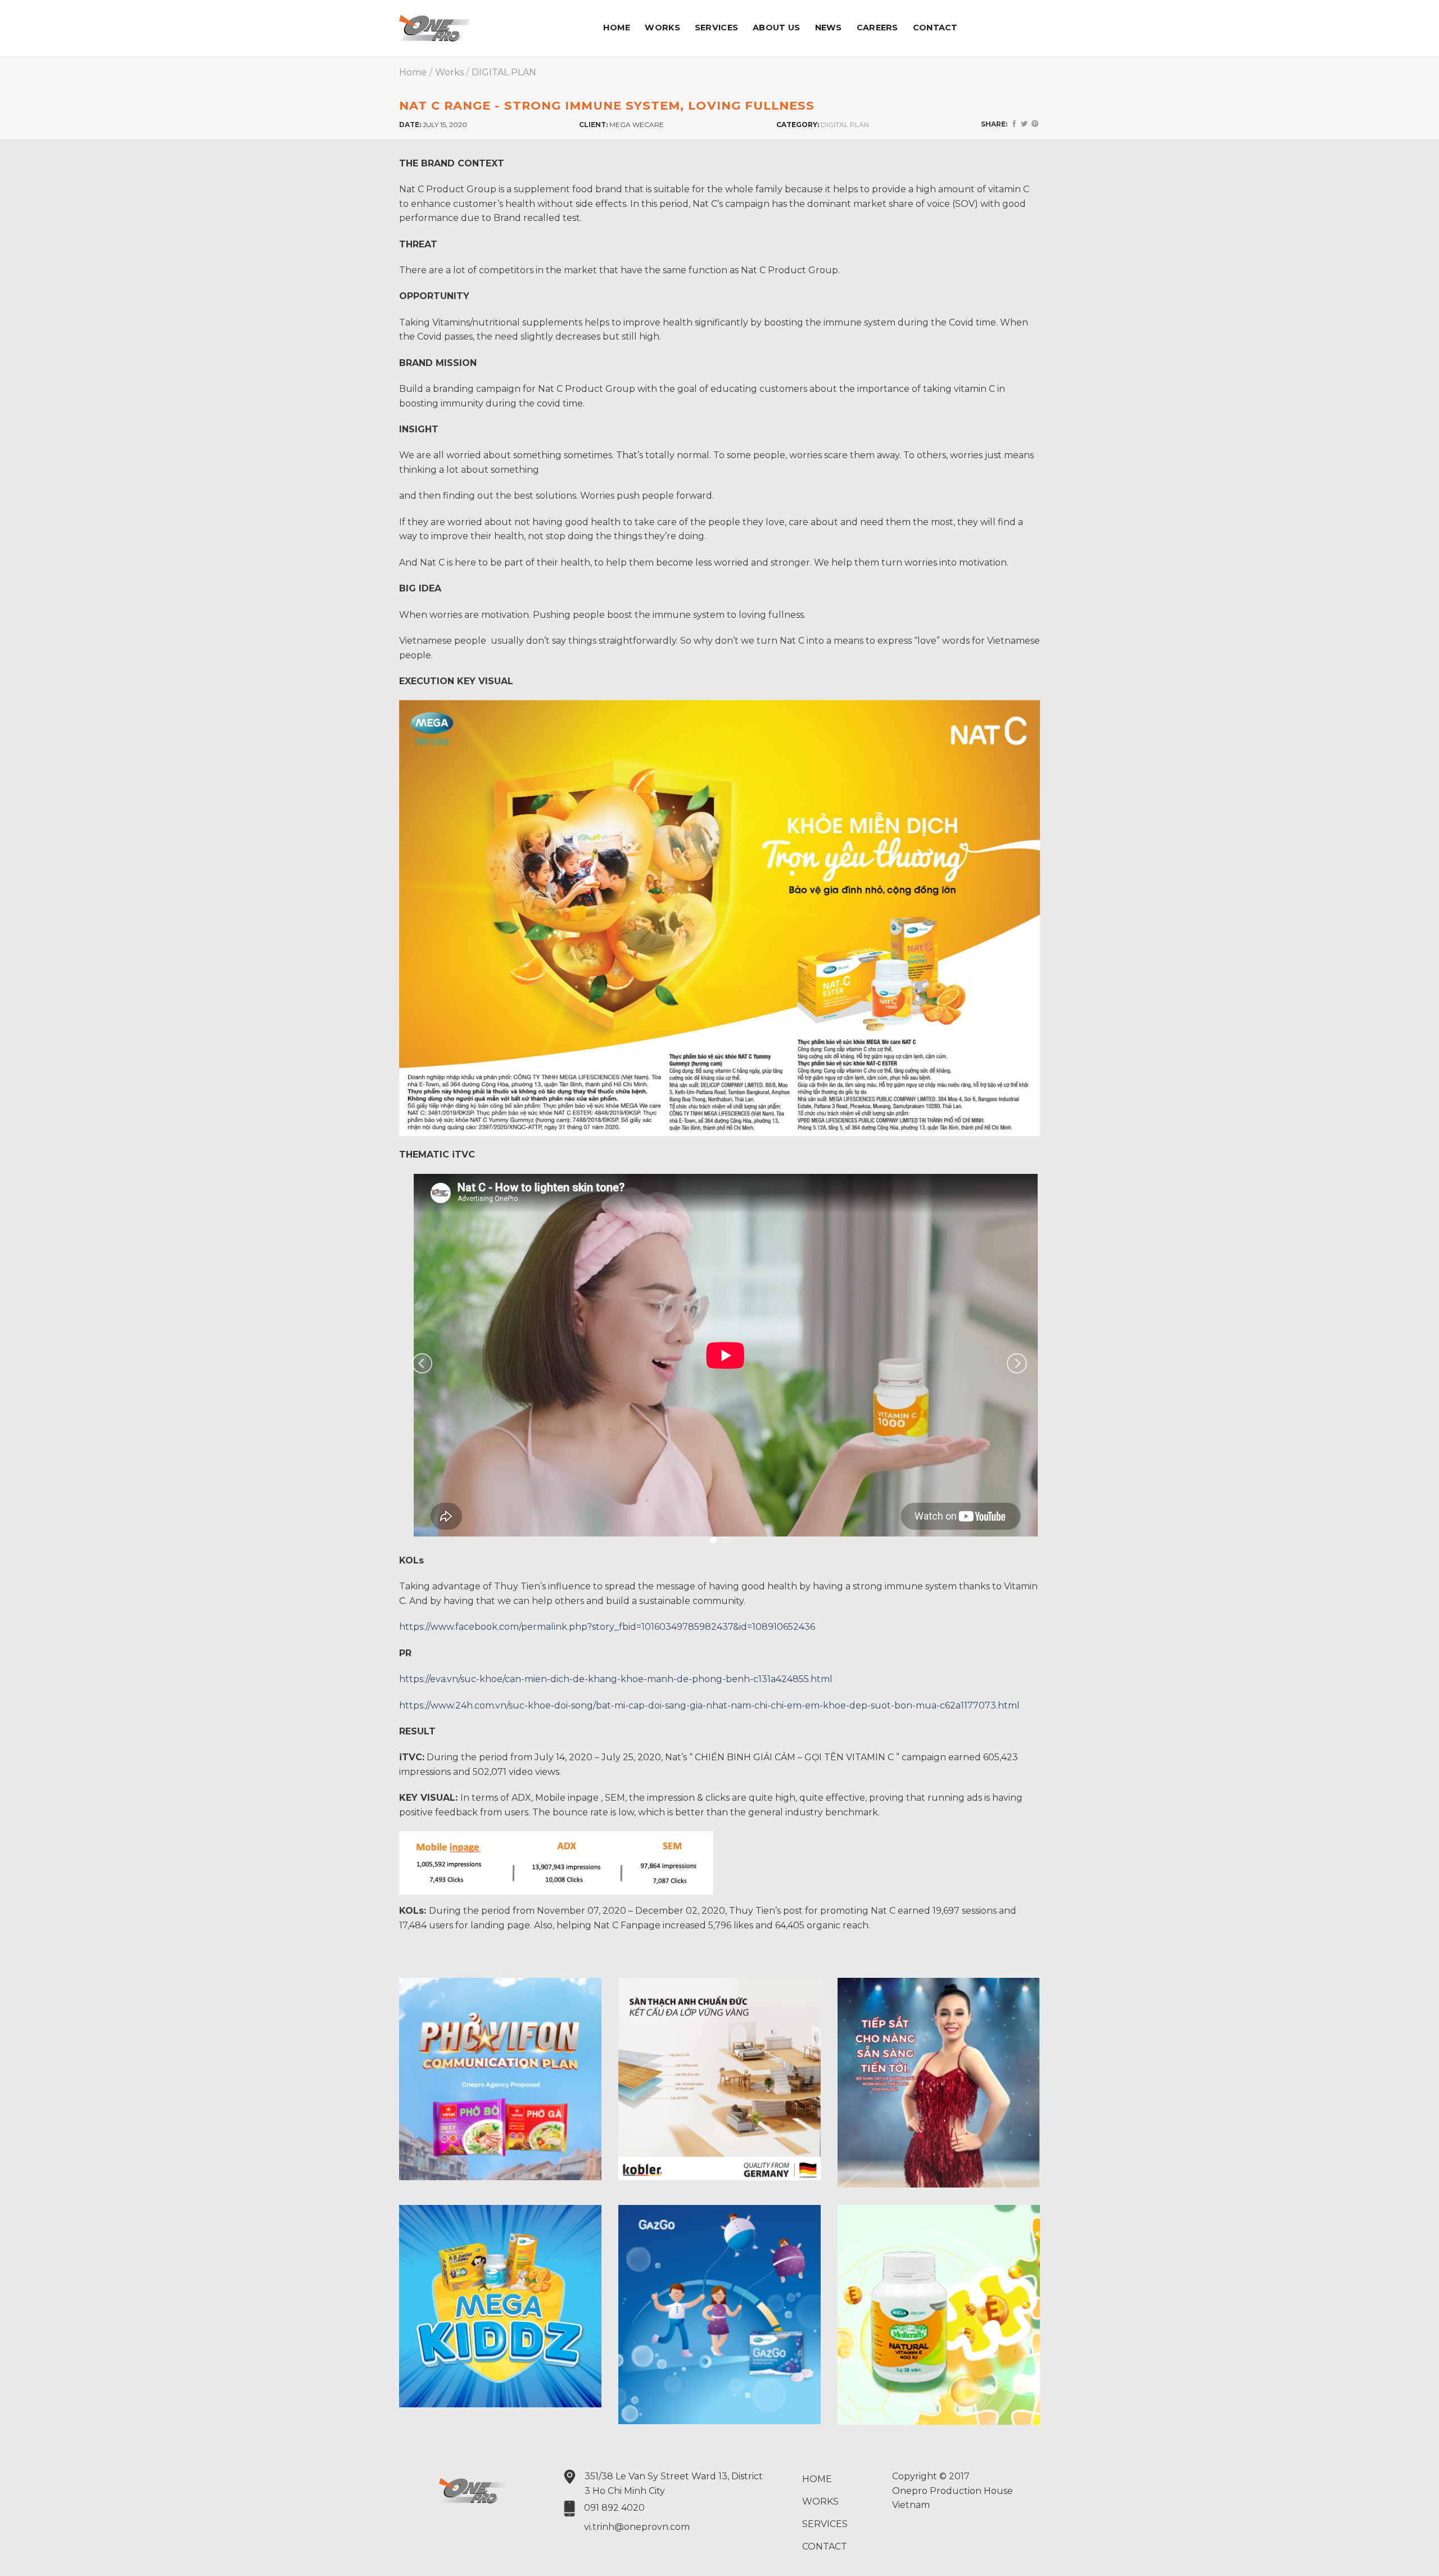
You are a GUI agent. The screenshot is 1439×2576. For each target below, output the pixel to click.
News (829, 28)
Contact (935, 28)
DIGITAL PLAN (504, 72)
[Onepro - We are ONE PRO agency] (452, 28)
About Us (776, 28)
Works (662, 28)
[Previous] (422, 1364)
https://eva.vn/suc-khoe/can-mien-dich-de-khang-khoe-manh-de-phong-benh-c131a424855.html (616, 1679)
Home (617, 28)
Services (716, 28)
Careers (877, 28)
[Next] (1017, 1364)
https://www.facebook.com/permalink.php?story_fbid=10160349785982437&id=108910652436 (607, 1627)
